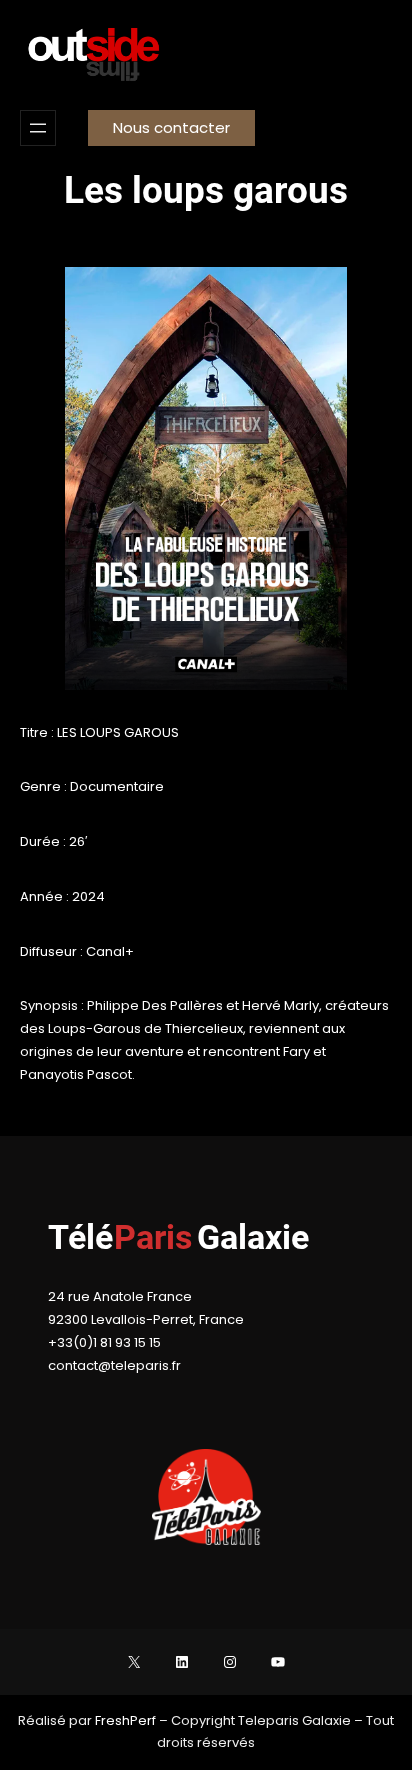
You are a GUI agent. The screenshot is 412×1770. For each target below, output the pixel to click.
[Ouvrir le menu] (38, 128)
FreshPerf (127, 1720)
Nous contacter (171, 127)
